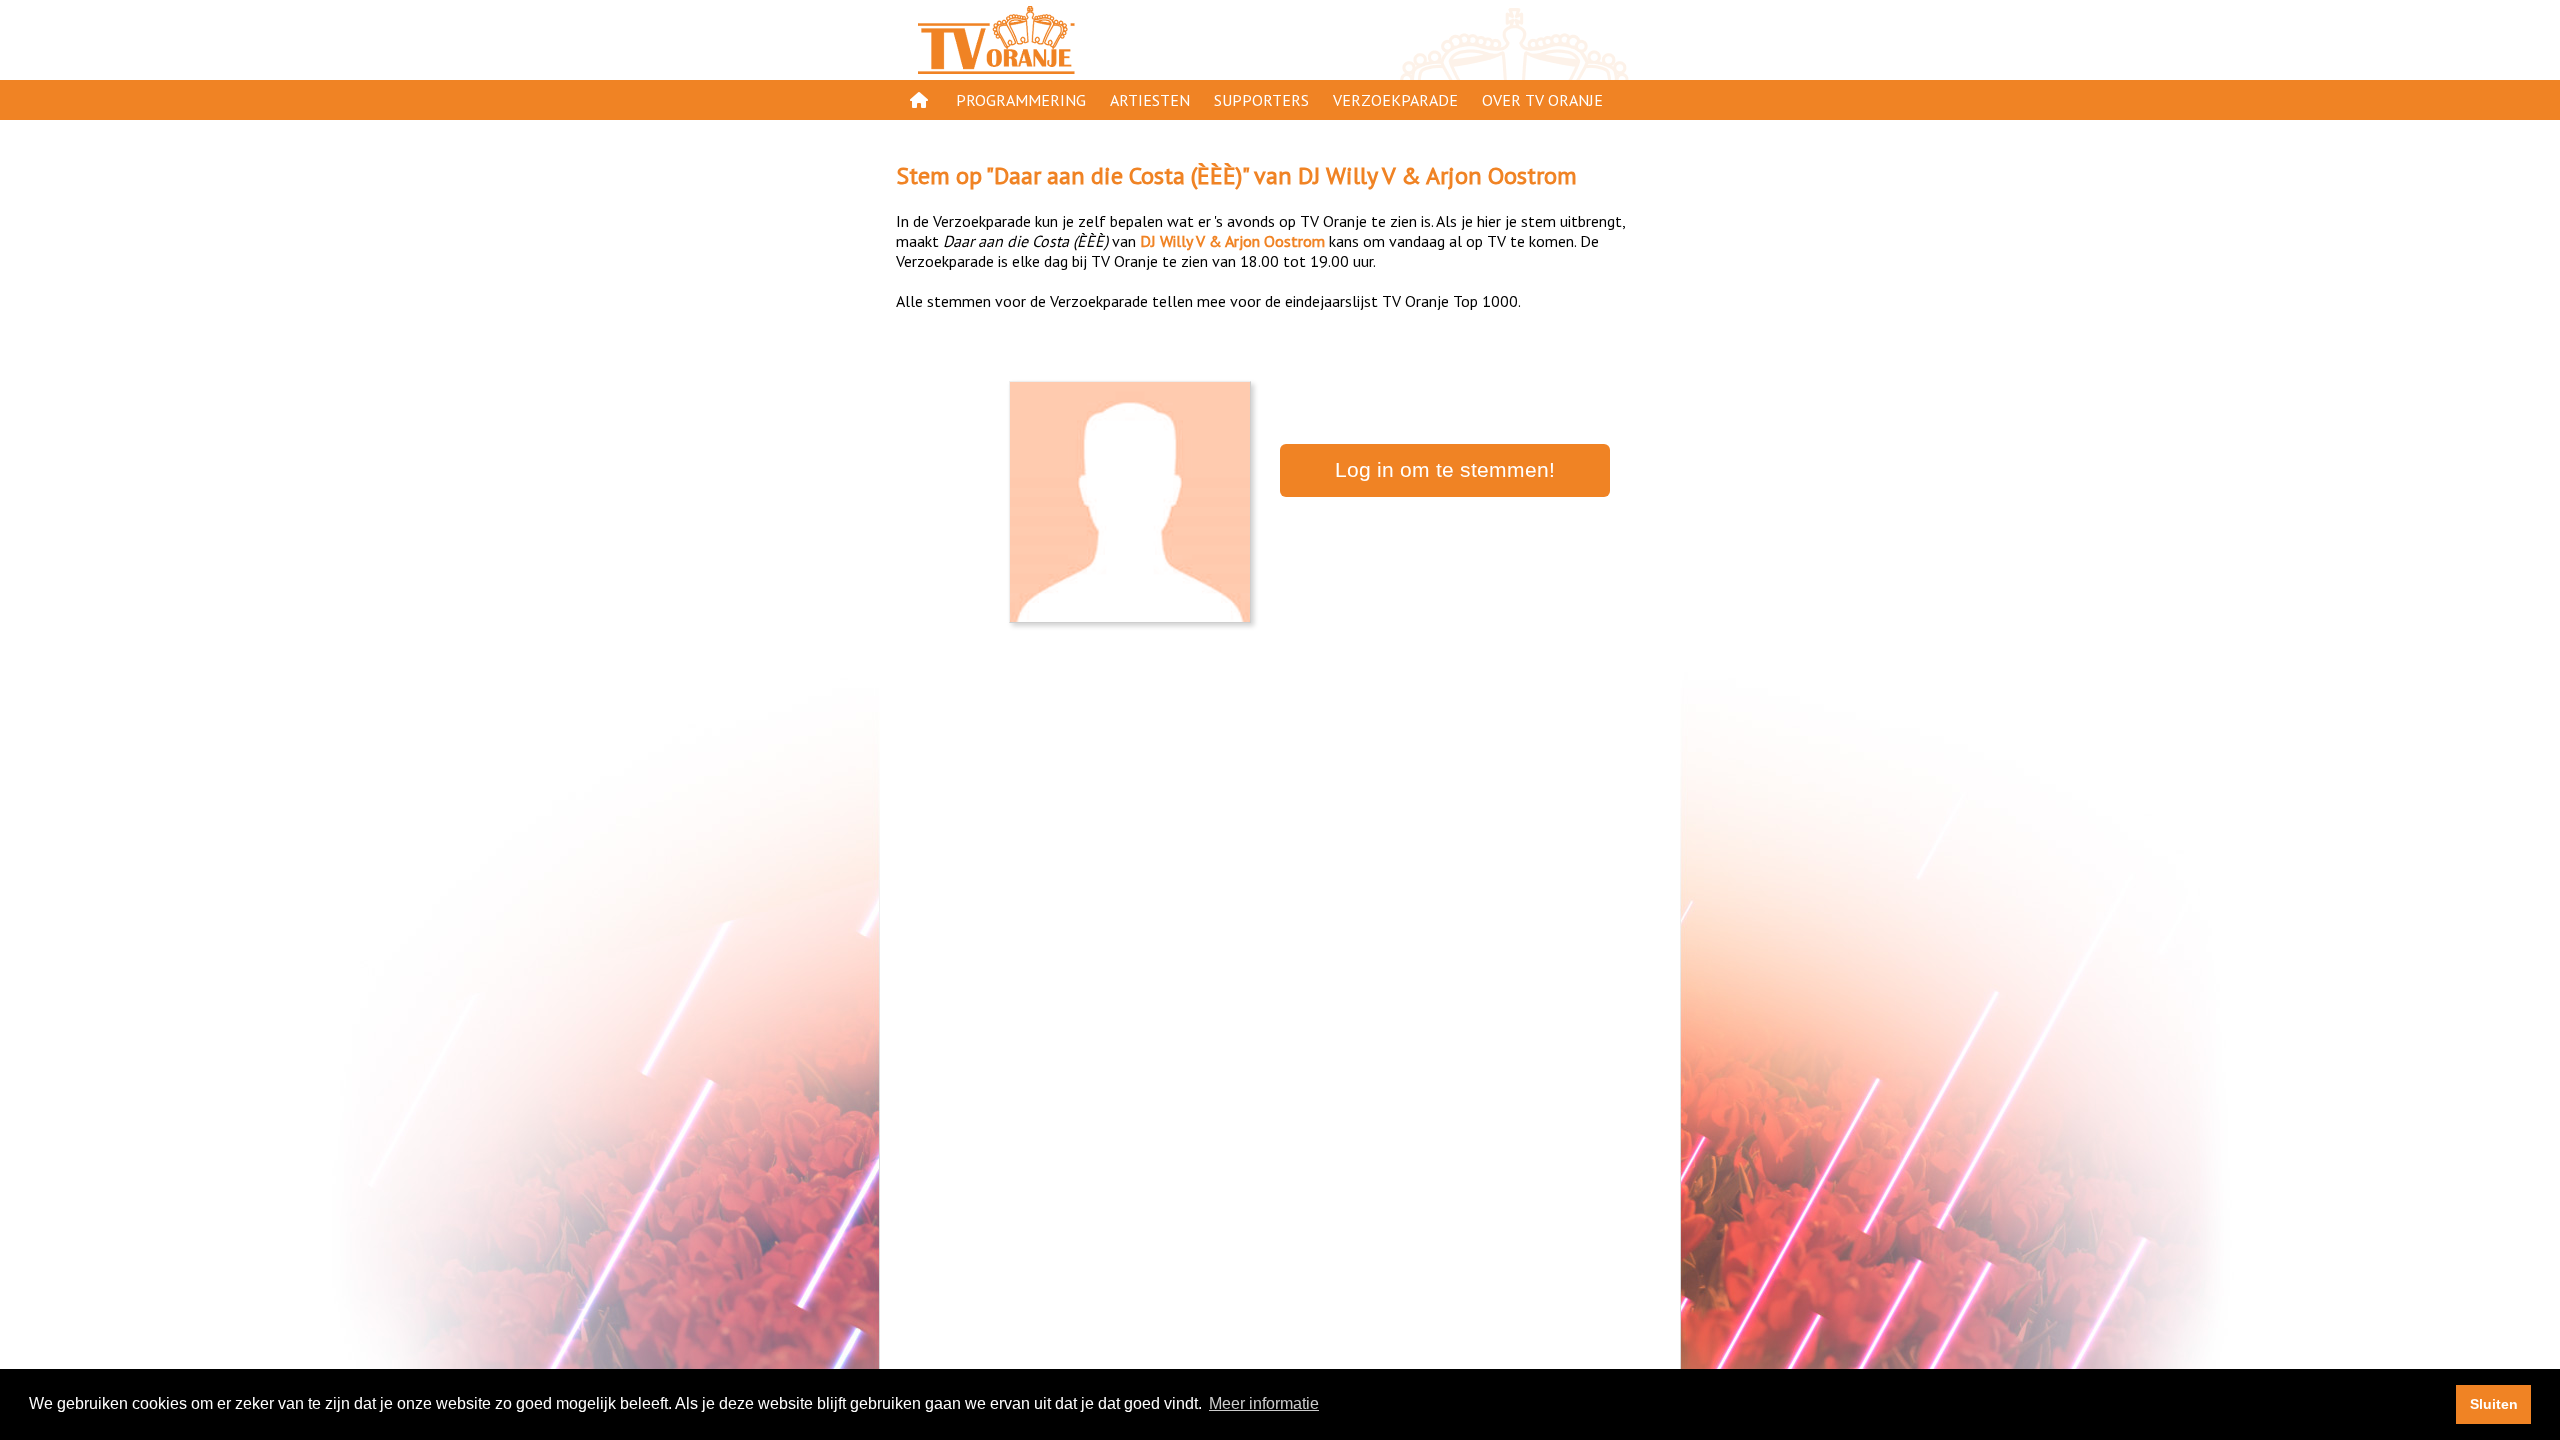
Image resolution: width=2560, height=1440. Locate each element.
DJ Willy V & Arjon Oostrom (1437, 175)
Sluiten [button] (2494, 1404)
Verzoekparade (1395, 100)
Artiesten (1150, 100)
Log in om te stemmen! (1445, 470)
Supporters (1261, 100)
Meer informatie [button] (1264, 1403)
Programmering (1021, 100)
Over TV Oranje (1542, 100)
